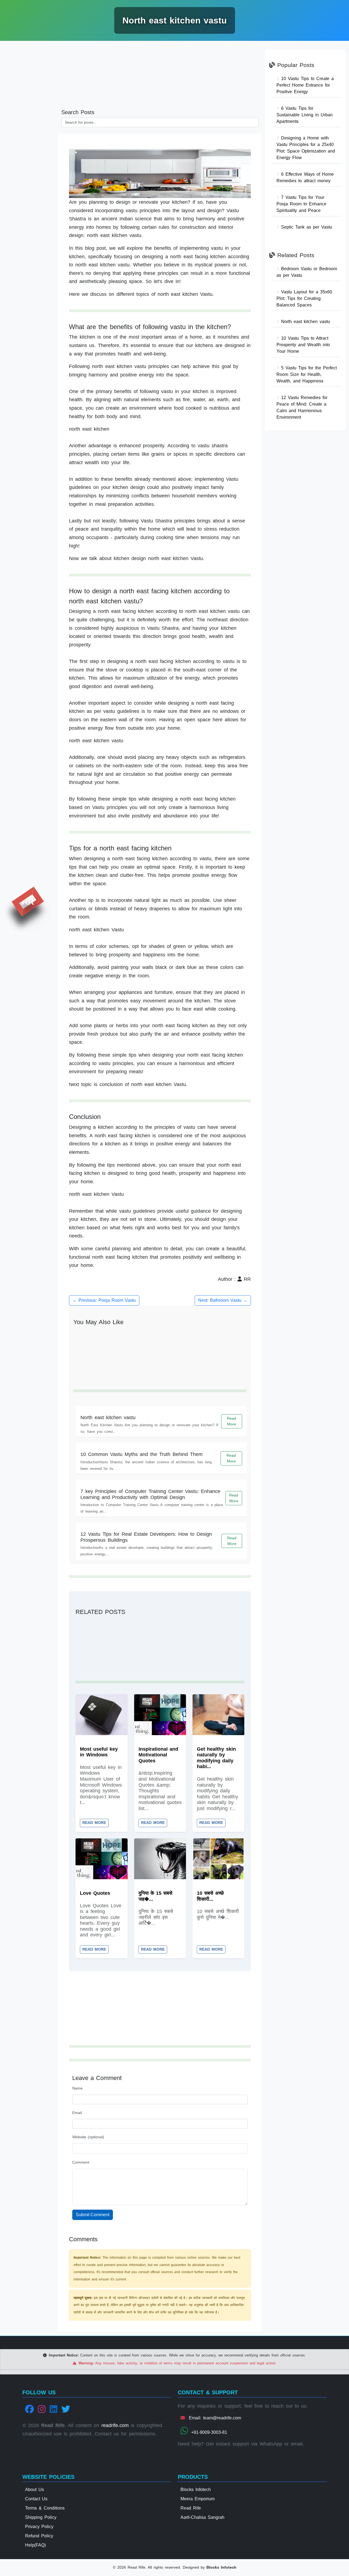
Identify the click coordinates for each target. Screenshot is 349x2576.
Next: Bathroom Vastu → (223, 1300)
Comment (81, 2162)
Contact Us (36, 2499)
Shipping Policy (41, 2517)
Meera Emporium (198, 2499)
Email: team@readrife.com (214, 2418)
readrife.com (115, 2425)
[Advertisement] (29, 129)
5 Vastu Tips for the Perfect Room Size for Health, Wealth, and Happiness (307, 374)
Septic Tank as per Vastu (306, 227)
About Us (34, 2490)
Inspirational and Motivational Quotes (158, 1755)
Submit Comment (93, 2215)
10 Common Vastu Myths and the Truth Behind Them (142, 1454)
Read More (231, 1421)
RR (28, 902)
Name (77, 2088)
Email (77, 2113)
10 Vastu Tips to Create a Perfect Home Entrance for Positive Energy (305, 85)
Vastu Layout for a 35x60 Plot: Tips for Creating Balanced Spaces (304, 298)
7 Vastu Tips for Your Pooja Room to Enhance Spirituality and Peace (301, 204)
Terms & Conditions (45, 2508)
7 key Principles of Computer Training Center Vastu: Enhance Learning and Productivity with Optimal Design (150, 1494)
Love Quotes (95, 1893)
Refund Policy (39, 2536)
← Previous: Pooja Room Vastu (104, 1300)
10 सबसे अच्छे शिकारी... (210, 1896)
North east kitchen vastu (108, 1418)
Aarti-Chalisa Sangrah (202, 2517)
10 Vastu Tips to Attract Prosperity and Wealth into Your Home (303, 345)
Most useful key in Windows (99, 1752)
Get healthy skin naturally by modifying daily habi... (216, 1758)
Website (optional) (88, 2137)
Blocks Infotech (196, 2490)
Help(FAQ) (35, 2545)
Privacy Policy (39, 2527)
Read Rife (191, 2508)
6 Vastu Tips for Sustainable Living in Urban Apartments (305, 115)
